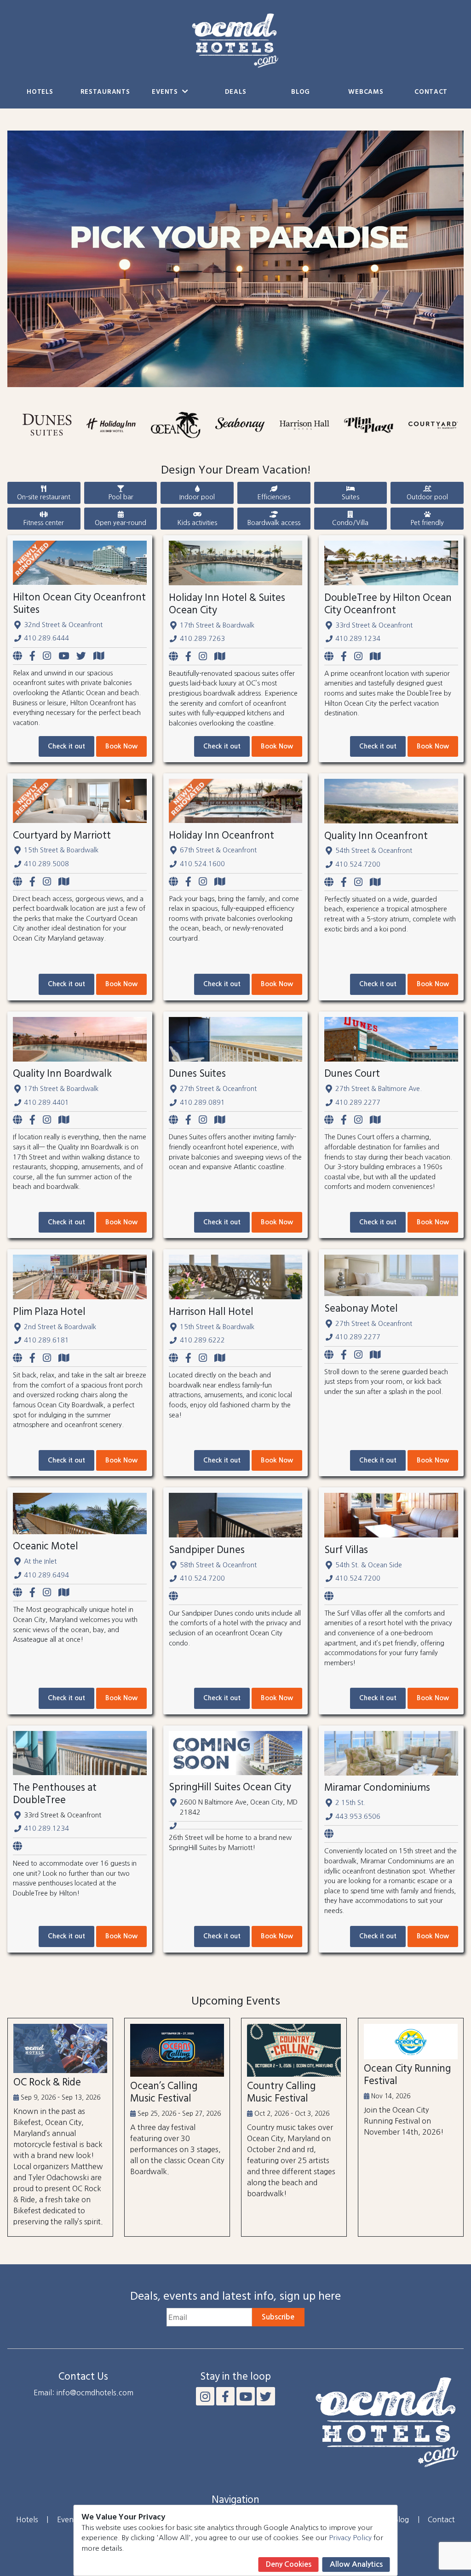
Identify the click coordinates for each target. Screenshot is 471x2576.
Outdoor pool (427, 497)
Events (166, 92)
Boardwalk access (274, 523)
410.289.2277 (358, 1102)
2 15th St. (350, 1803)
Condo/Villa (350, 523)
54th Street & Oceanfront (374, 851)
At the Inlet (40, 1561)
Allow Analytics (356, 2564)
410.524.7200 (358, 864)
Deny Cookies (289, 2564)
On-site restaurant (44, 497)
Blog (301, 92)
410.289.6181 (46, 1340)
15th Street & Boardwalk (61, 850)
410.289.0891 (202, 1102)
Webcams (366, 92)
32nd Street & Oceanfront (63, 625)
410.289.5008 (46, 864)
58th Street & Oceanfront (218, 1565)
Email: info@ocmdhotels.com (83, 2393)
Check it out (66, 746)
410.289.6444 (46, 638)
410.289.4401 (46, 1102)
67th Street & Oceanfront (218, 850)
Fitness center (44, 523)
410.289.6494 (46, 1575)
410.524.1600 (202, 864)
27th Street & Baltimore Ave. (379, 1089)
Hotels (40, 92)
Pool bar (121, 497)
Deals (236, 92)
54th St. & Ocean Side (369, 1565)
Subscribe (278, 2317)
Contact (431, 92)
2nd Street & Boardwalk (60, 1327)
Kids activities (197, 523)
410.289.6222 (202, 1340)
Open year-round (121, 523)
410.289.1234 (358, 639)
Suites (350, 497)
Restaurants (105, 92)
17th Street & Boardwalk (217, 625)
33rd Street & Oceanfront (374, 625)
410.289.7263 (202, 639)
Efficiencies (274, 497)
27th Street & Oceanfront (218, 1089)
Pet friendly (427, 523)
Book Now (121, 746)
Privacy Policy (350, 2538)
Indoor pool (197, 497)
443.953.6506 (358, 1816)
